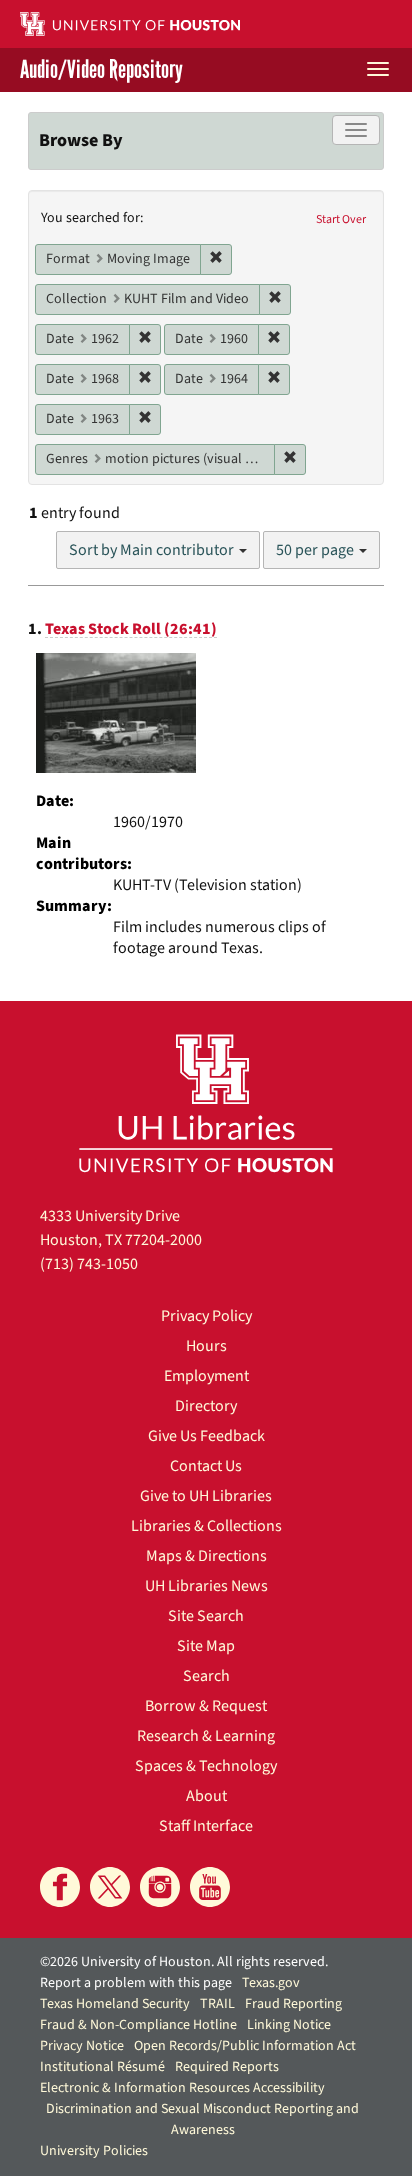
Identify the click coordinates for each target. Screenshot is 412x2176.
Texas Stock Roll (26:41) (131, 629)
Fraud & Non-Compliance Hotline (138, 2025)
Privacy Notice (82, 2046)
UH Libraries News (206, 1586)
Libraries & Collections (206, 1526)
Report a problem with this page (136, 1983)
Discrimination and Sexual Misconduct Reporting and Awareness (202, 2119)
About (206, 1796)
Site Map (206, 1646)
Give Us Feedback (206, 1436)
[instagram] (160, 1887)
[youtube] (210, 1887)
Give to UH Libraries (206, 1496)
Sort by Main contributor (153, 550)
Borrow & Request (206, 1706)
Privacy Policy (206, 1316)
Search (206, 1676)
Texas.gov (271, 1983)
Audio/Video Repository (101, 70)
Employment (206, 1376)
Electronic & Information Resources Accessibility (182, 2088)
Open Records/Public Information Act (245, 2046)
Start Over (341, 219)
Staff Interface (206, 1826)
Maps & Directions (206, 1556)
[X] (110, 1887)
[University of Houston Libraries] (206, 1102)
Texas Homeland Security (115, 2004)
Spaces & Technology (206, 1766)
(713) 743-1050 (89, 1264)
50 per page (316, 550)
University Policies (94, 2151)
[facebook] (60, 1887)
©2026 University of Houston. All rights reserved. (184, 1962)
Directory (206, 1406)
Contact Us (206, 1466)
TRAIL (217, 2004)
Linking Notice (289, 2025)
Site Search (206, 1616)
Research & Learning (206, 1736)
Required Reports (227, 2067)
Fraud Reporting (293, 2004)
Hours (206, 1346)
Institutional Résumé (102, 2067)
